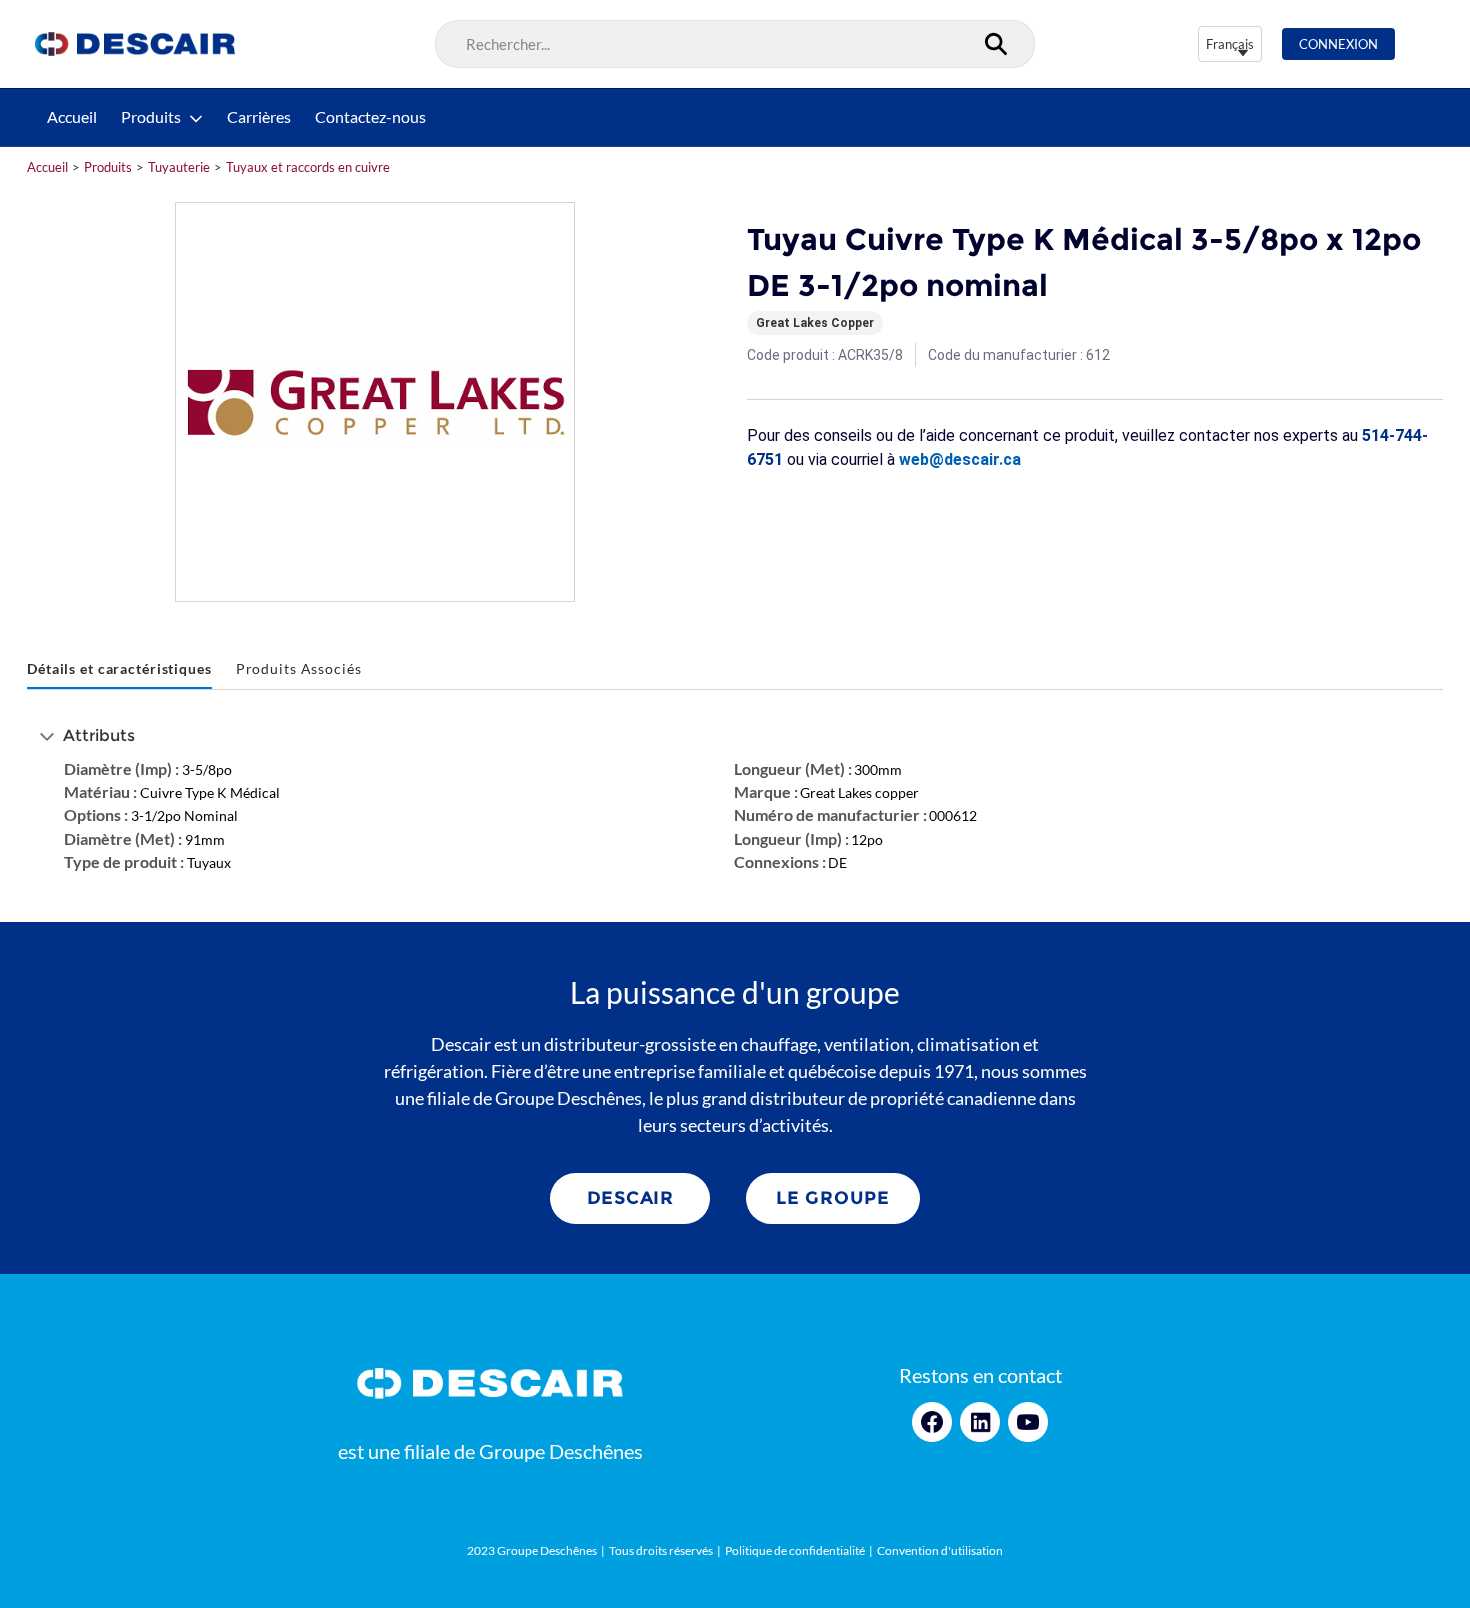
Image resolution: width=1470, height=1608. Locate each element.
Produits (151, 117)
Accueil (72, 117)
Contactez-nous (370, 117)
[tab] (119, 669)
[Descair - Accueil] (135, 44)
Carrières (259, 117)
